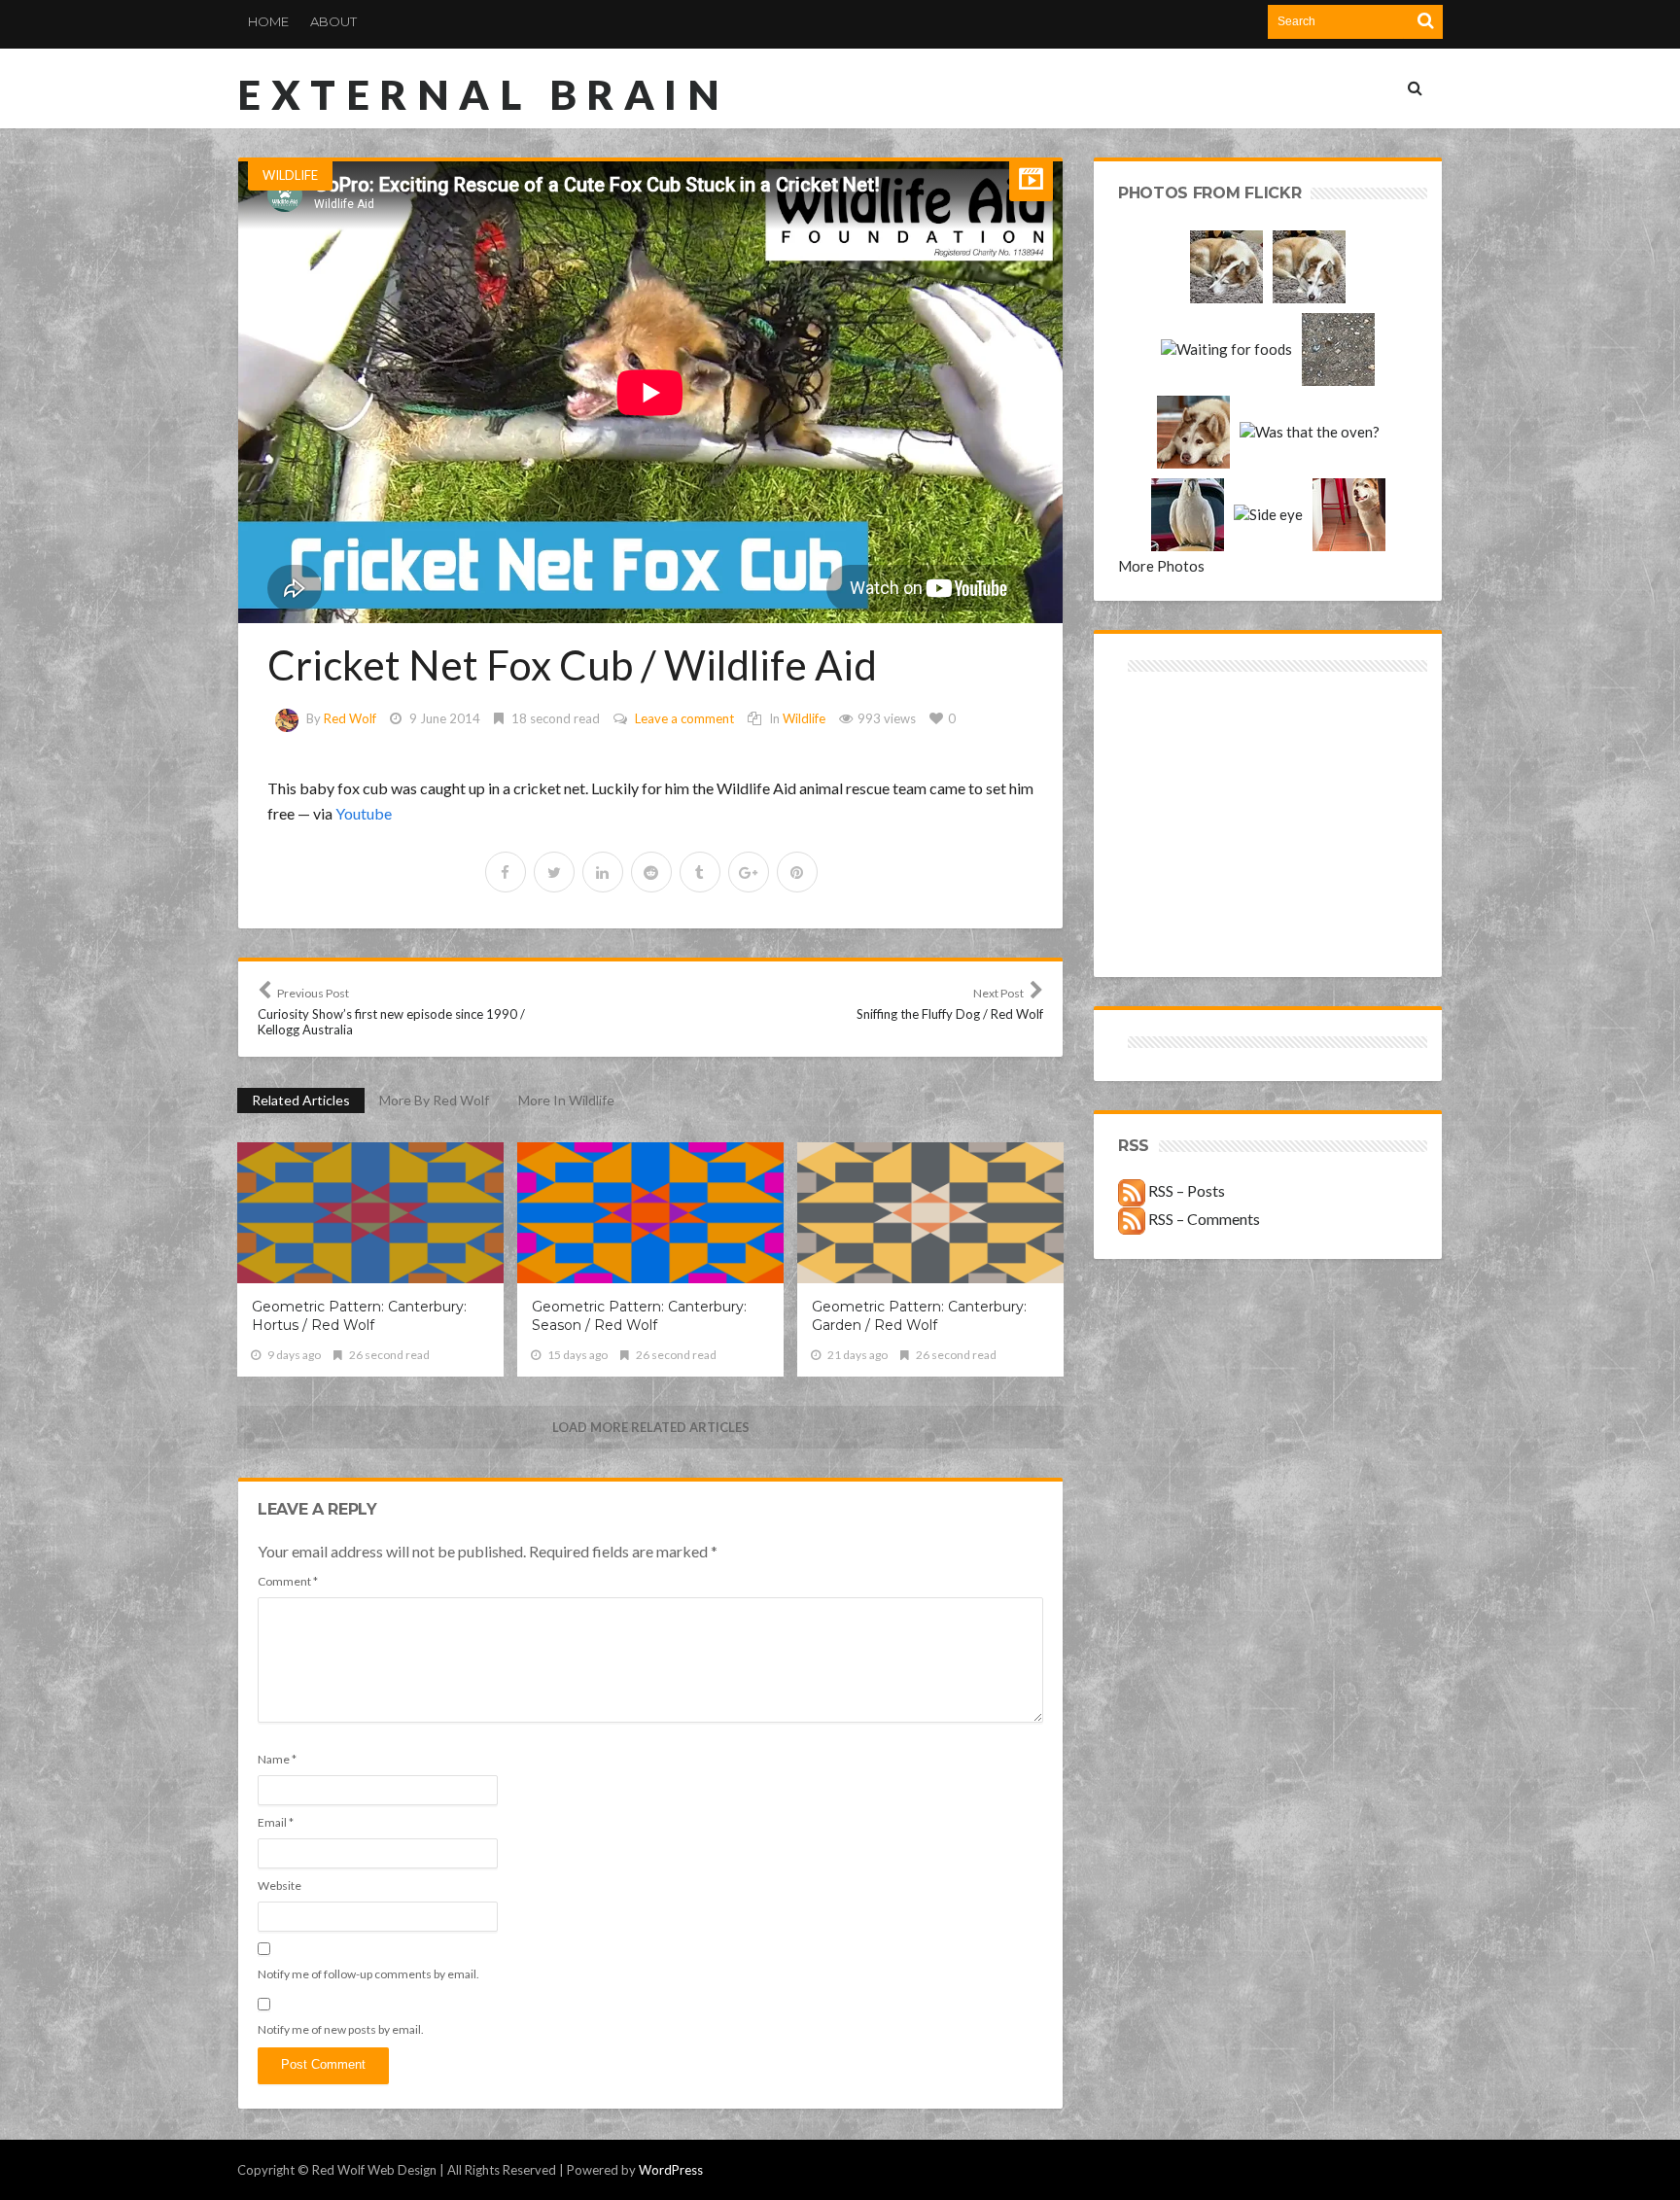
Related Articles (301, 1100)
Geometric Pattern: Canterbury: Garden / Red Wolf (919, 1316)
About (333, 21)
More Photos (1161, 566)
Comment (288, 1581)
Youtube (364, 813)
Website (280, 1886)
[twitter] (554, 872)
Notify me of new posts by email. (341, 2029)
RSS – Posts (1185, 1190)
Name (277, 1759)
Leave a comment (684, 718)
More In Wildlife (566, 1100)
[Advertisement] (1193, 746)
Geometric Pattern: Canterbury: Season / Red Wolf (639, 1316)
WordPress (671, 2170)
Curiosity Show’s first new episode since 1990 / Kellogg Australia (391, 1012)
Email (276, 1822)
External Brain (483, 94)
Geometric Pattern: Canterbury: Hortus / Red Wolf (359, 1316)
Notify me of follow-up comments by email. (368, 1974)
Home (268, 21)
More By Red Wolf (434, 1100)
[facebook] (506, 872)
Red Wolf (350, 718)
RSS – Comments (1203, 1219)
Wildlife (290, 175)
